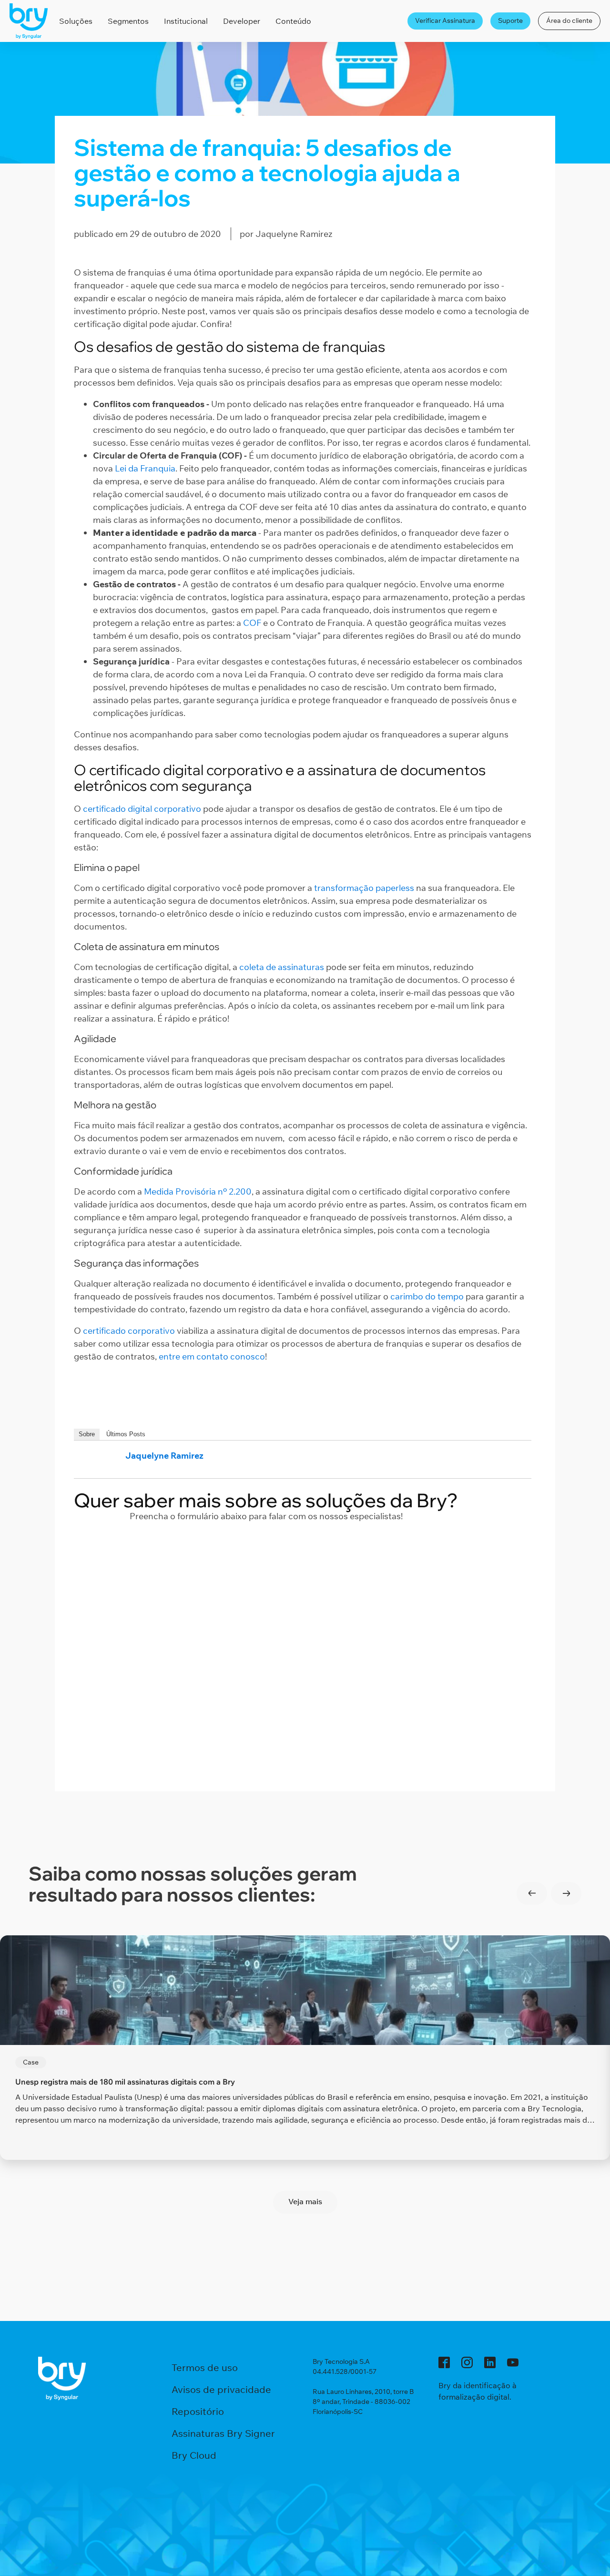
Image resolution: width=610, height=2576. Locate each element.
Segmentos (128, 21)
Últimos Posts (126, 1434)
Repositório (198, 2411)
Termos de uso (205, 2367)
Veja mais (305, 2201)
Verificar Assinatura (445, 20)
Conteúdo (293, 21)
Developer (242, 21)
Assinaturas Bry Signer (223, 2433)
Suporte (510, 20)
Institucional (186, 21)
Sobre (87, 1434)
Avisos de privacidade (221, 2389)
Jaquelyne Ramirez (164, 1456)
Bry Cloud (194, 2455)
